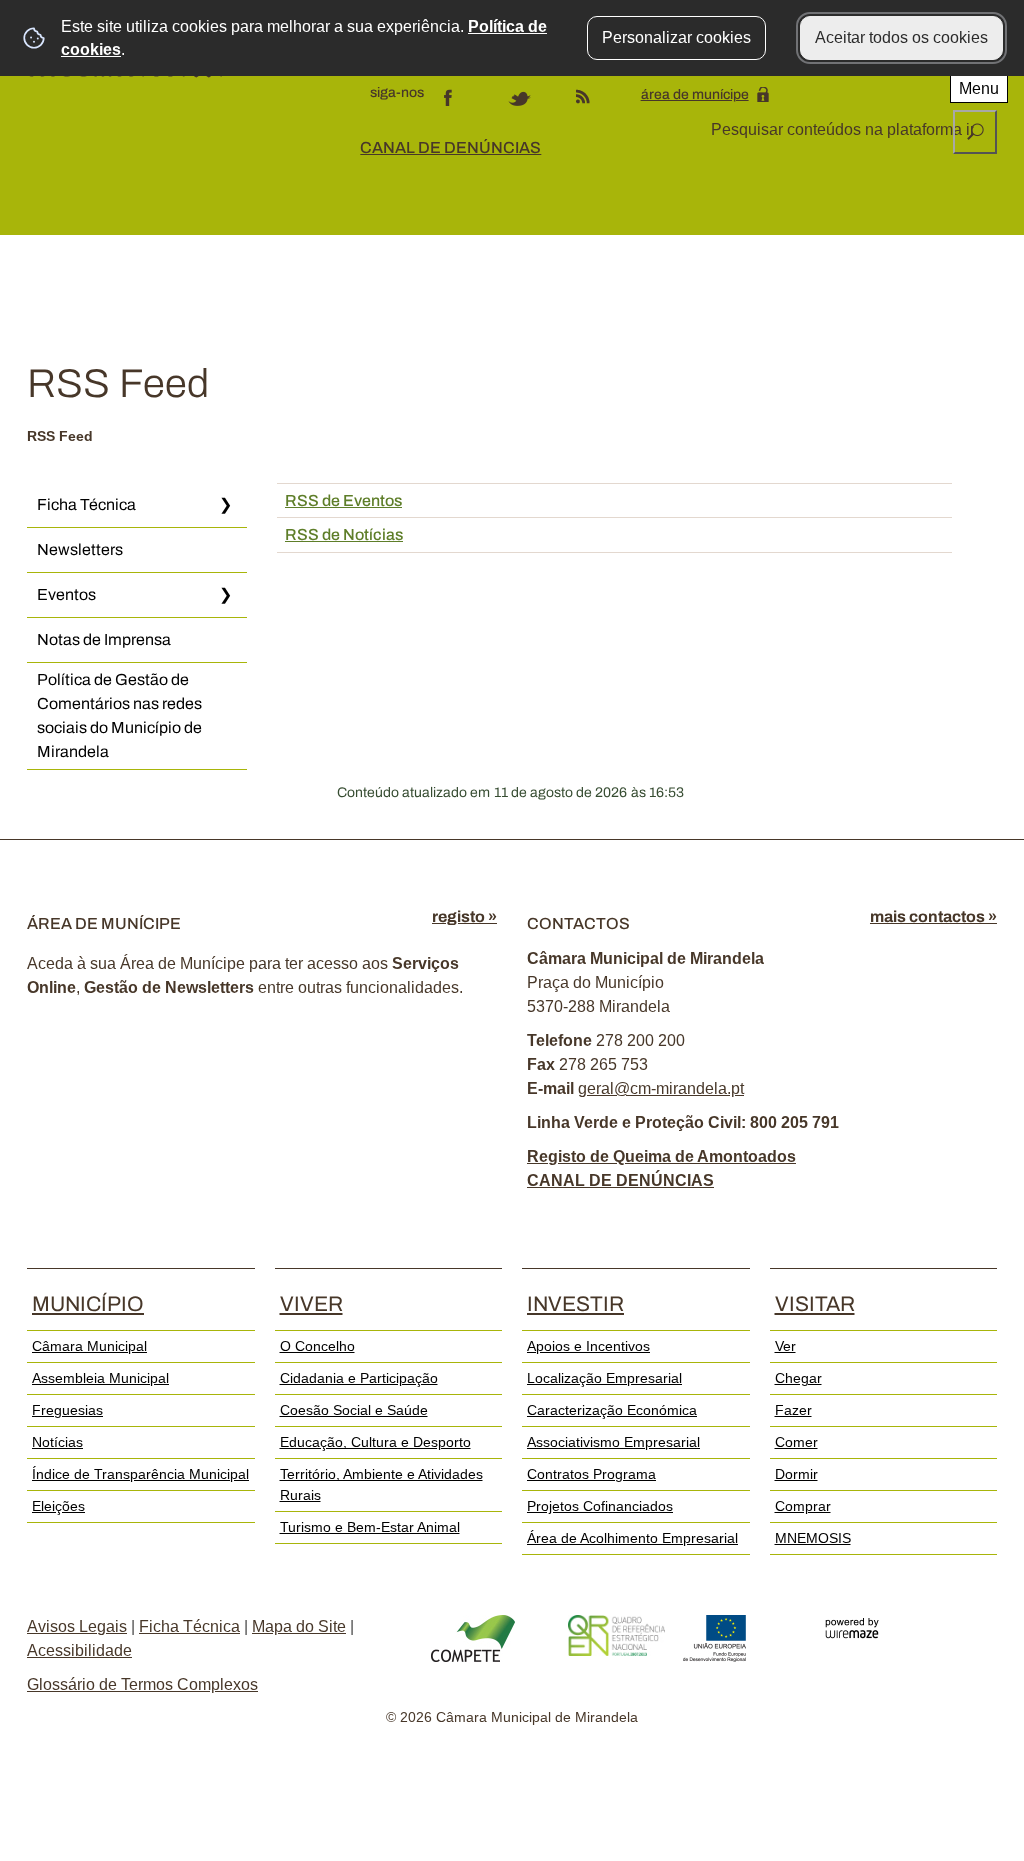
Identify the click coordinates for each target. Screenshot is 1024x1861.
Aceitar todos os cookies (901, 37)
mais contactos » (933, 916)
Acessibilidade (79, 1650)
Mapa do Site (299, 1626)
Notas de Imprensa (104, 639)
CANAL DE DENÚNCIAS (450, 147)
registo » (464, 916)
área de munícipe (695, 94)
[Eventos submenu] (225, 595)
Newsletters (80, 549)
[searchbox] (844, 130)
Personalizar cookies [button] (676, 37)
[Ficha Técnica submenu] (225, 505)
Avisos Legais (77, 1626)
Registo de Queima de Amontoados (661, 1156)
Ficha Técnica (86, 504)
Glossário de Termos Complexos (142, 1684)
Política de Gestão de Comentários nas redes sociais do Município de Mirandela (119, 715)
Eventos (66, 594)
